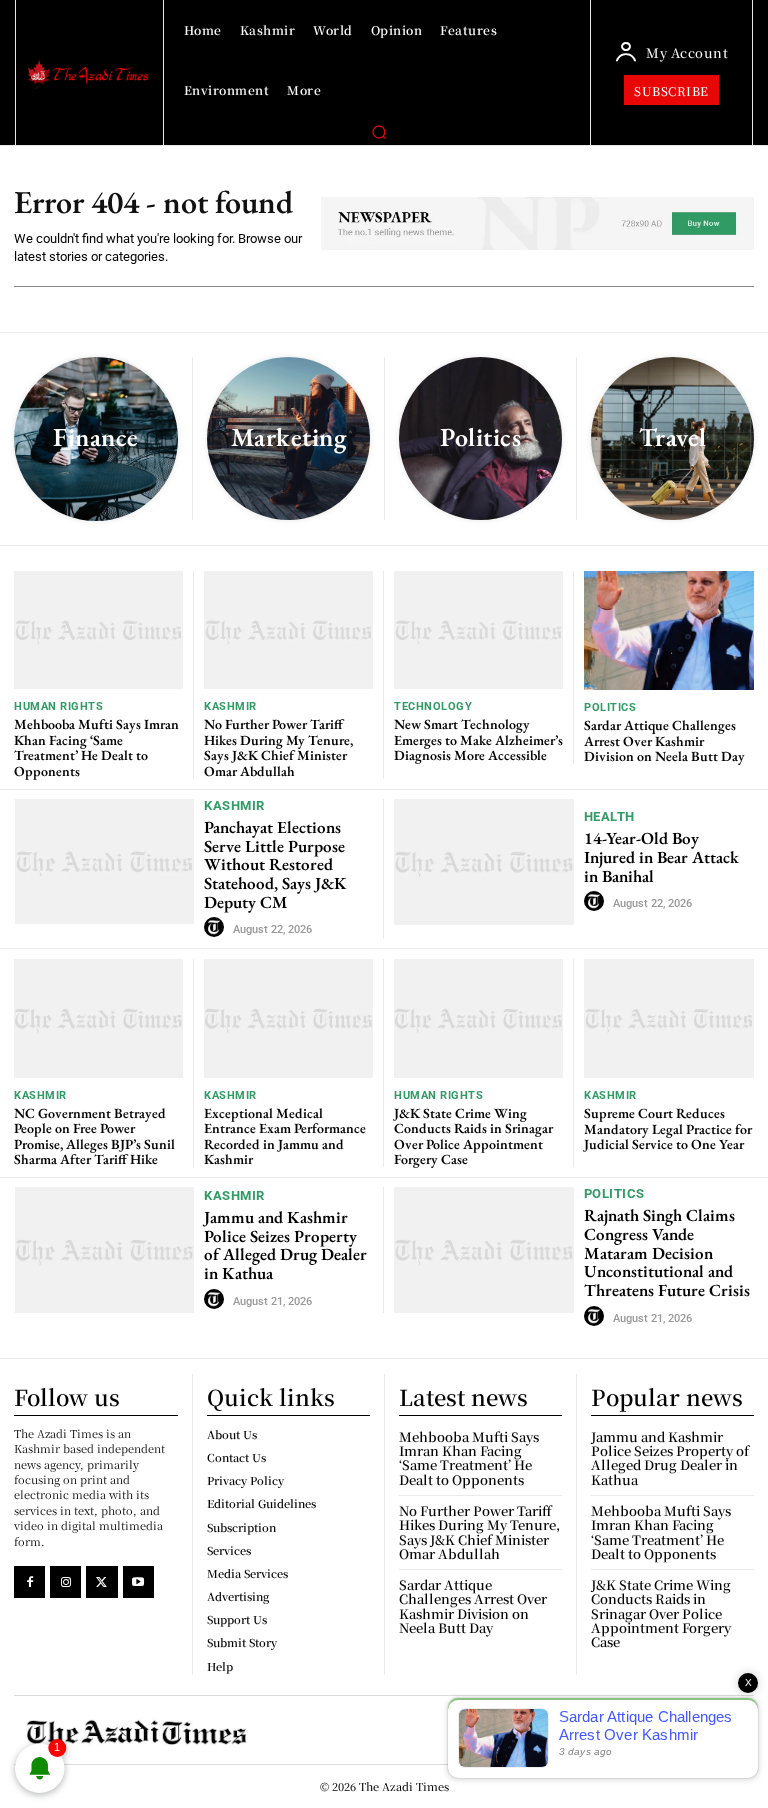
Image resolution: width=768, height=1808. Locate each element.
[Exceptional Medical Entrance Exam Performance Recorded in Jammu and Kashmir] (288, 1018)
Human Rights (58, 706)
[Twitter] (101, 1581)
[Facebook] (29, 1581)
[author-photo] (217, 928)
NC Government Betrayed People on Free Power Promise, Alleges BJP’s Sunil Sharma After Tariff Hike (94, 1136)
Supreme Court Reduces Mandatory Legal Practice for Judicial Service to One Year (668, 1128)
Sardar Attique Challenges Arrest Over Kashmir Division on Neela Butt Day (664, 740)
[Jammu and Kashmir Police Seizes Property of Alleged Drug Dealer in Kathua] (104, 1249)
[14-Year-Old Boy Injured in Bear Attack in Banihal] (484, 862)
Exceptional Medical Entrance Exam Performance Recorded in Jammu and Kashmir (285, 1136)
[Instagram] (65, 1581)
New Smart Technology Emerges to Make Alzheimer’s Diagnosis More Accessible (478, 739)
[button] (379, 132)
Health (609, 816)
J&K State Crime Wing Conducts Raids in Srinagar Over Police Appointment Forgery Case (473, 1136)
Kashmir (230, 706)
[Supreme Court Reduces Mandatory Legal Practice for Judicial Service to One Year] (669, 1018)
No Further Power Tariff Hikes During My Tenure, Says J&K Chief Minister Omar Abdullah (278, 747)
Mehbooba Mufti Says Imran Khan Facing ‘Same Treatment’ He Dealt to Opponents (96, 747)
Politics (610, 707)
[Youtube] (138, 1581)
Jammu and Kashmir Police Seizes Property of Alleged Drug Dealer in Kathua (285, 1245)
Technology (433, 706)
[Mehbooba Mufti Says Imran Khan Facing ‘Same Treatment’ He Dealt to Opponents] (98, 630)
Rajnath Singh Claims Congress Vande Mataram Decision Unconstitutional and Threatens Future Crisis (667, 1252)
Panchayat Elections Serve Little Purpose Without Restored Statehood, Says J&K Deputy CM (275, 864)
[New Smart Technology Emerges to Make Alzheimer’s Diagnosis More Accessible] (478, 630)
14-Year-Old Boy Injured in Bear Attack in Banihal (661, 856)
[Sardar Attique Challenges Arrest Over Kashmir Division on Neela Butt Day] (669, 630)
